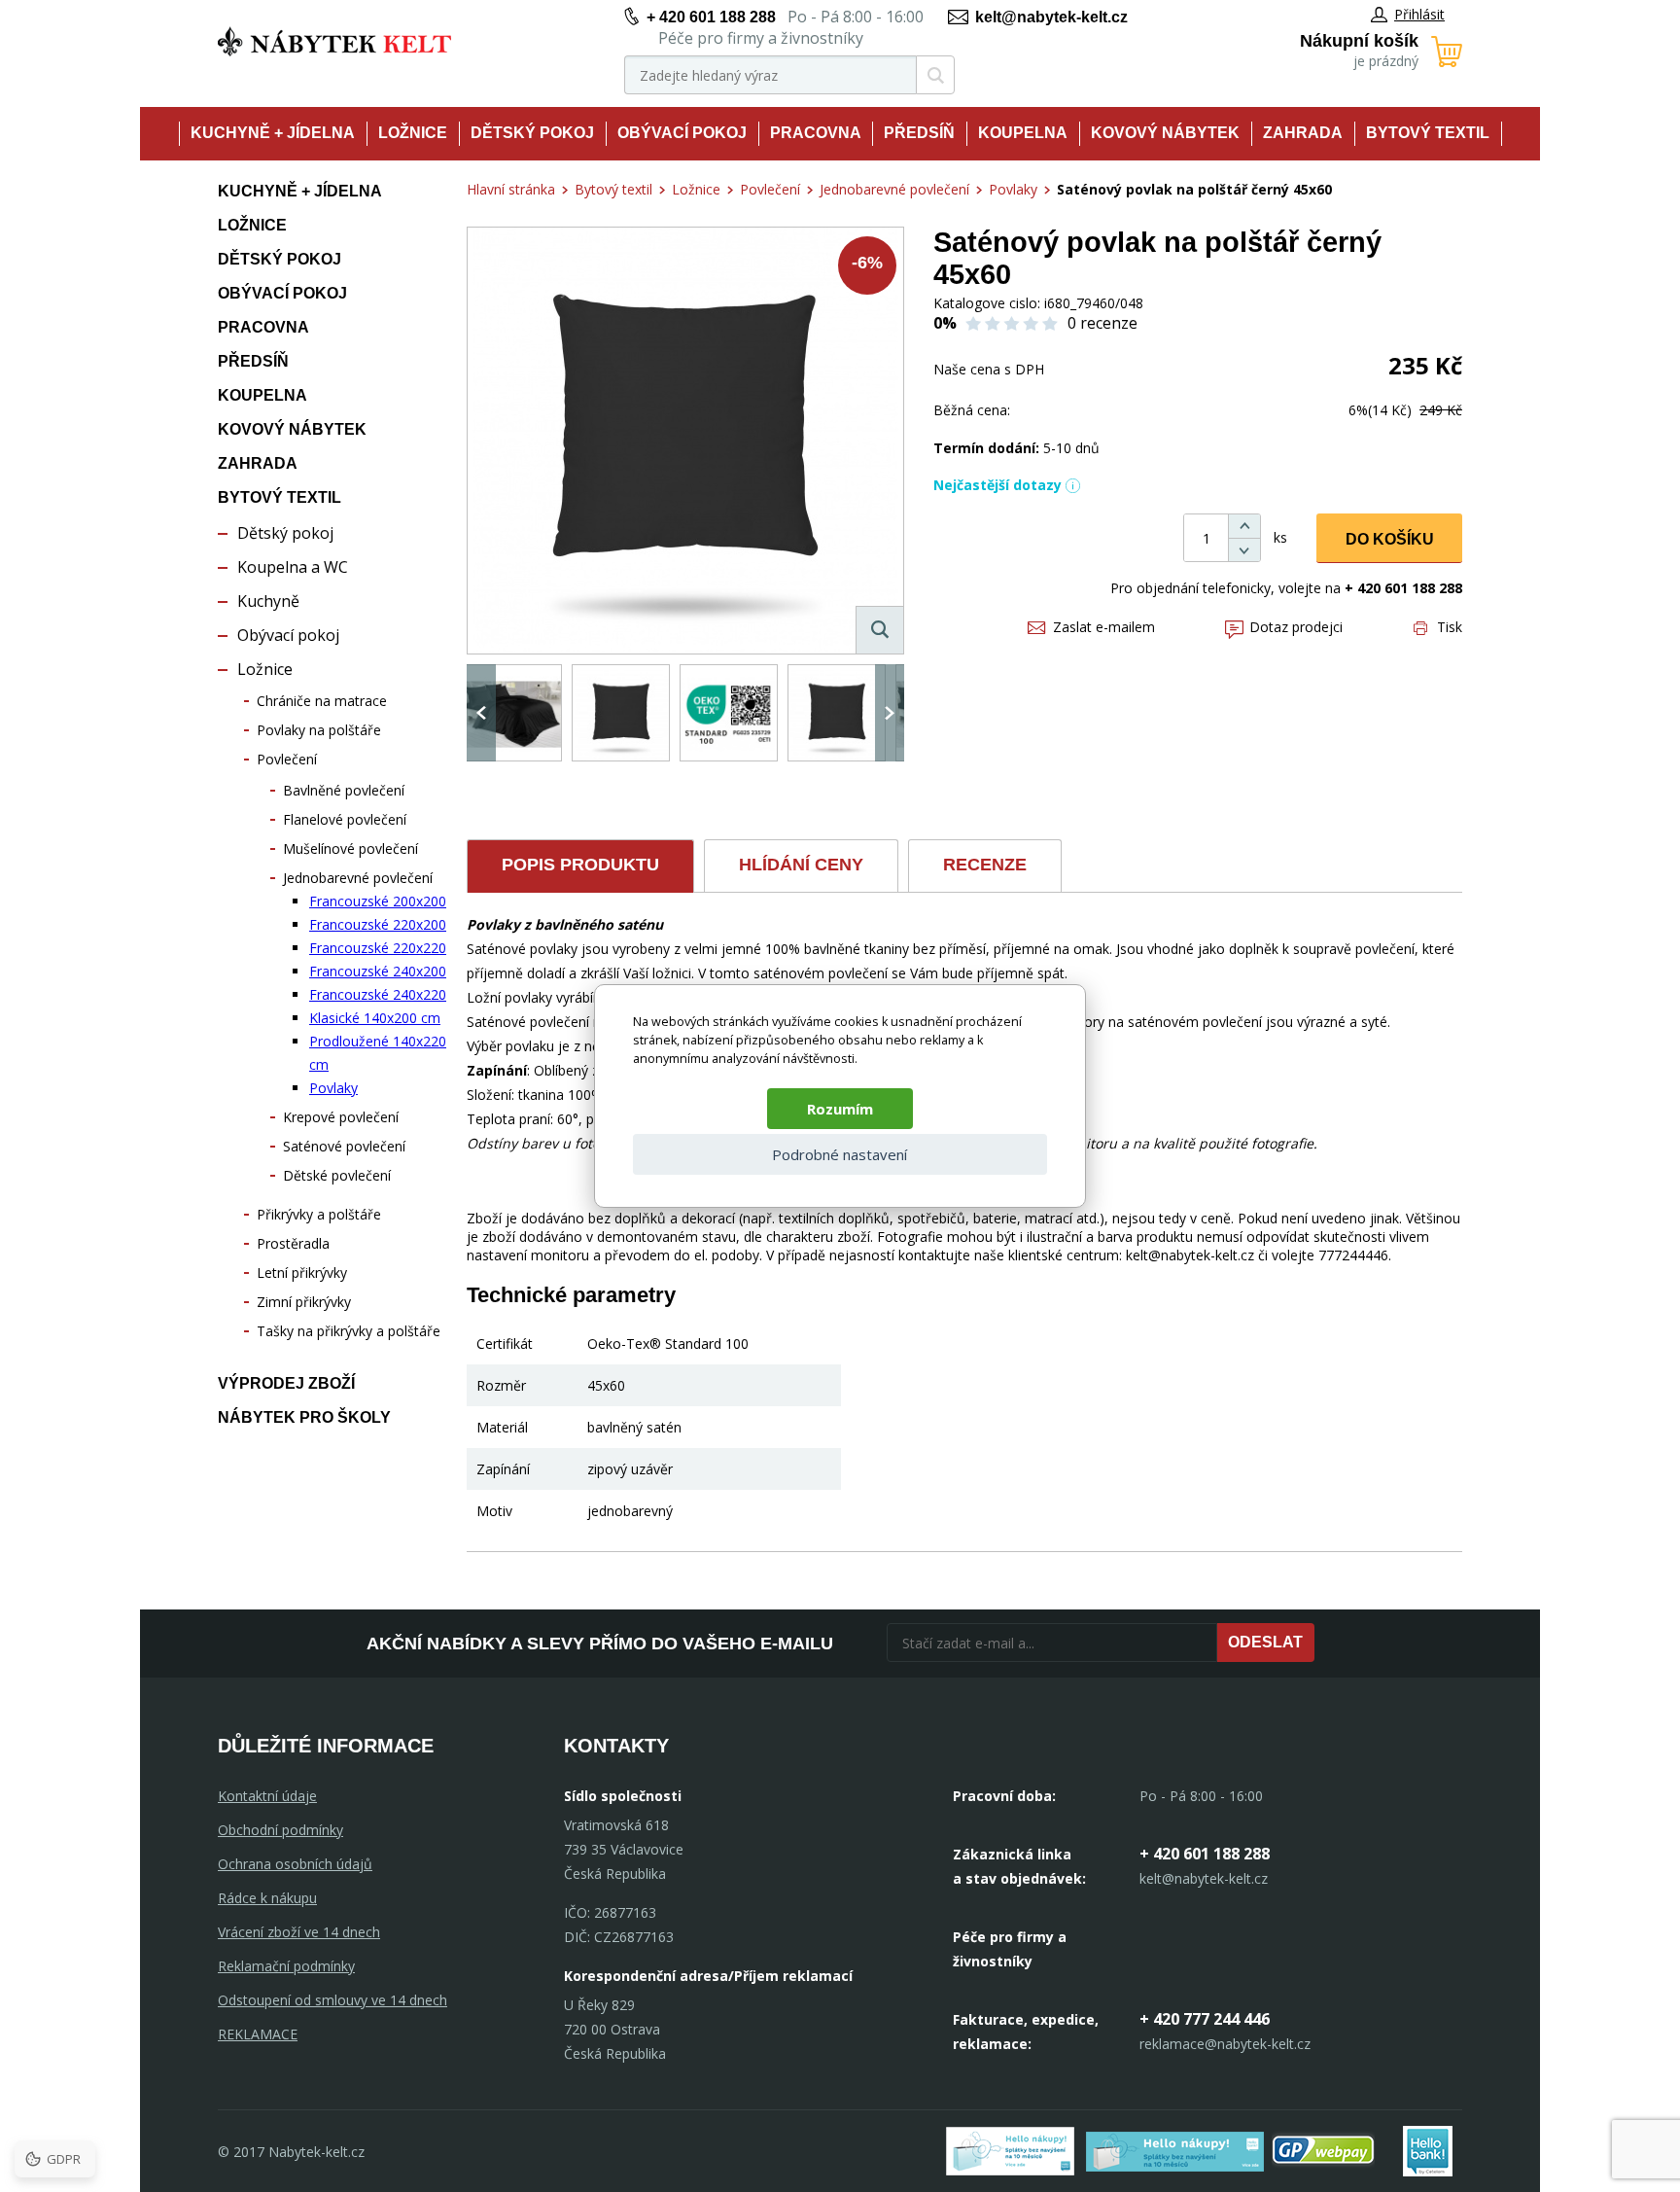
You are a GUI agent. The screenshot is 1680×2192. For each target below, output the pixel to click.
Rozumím (840, 1109)
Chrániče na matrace (322, 701)
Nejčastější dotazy (997, 485)
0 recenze (1102, 323)
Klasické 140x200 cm (375, 1018)
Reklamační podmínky (286, 1966)
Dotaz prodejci (1296, 627)
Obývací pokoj (682, 133)
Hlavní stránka (511, 189)
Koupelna (1023, 133)
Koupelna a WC (293, 567)
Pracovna (816, 133)
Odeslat (1265, 1642)
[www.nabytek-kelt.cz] (334, 41)
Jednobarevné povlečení (358, 878)
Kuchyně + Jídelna (273, 133)
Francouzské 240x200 (378, 971)
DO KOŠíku (1390, 539)
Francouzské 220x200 (378, 924)
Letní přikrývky (302, 1273)
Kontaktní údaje (267, 1796)
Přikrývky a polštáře (319, 1214)
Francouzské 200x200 (378, 901)
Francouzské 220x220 (378, 948)
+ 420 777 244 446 (1205, 2019)
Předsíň (919, 133)
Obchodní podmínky (280, 1830)
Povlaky (333, 1088)
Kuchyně (268, 601)
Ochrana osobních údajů (295, 1864)
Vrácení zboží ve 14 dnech (299, 1932)
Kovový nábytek (1165, 133)
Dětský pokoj (532, 133)
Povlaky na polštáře (319, 730)
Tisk (1450, 627)
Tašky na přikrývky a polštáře (349, 1331)
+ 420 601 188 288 (711, 17)
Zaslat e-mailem (1104, 627)
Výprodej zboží (286, 1383)
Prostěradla (293, 1243)
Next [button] (890, 713)
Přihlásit (1419, 14)
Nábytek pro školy (304, 1417)
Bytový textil (1428, 133)
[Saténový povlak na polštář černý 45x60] (685, 441)
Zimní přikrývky (304, 1302)
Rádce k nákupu (267, 1898)
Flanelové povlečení (345, 819)
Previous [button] (481, 713)
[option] (513, 713)
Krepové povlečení (341, 1117)
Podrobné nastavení (840, 1154)
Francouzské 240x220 (378, 994)
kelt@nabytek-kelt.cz (1051, 17)
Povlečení (287, 759)
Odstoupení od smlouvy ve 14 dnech (332, 2000)
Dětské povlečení (337, 1175)
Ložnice (413, 133)
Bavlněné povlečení (344, 790)
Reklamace (258, 2034)
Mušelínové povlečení (350, 849)
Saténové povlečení (344, 1146)
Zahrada (1303, 133)
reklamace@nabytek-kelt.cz (1225, 2044)
